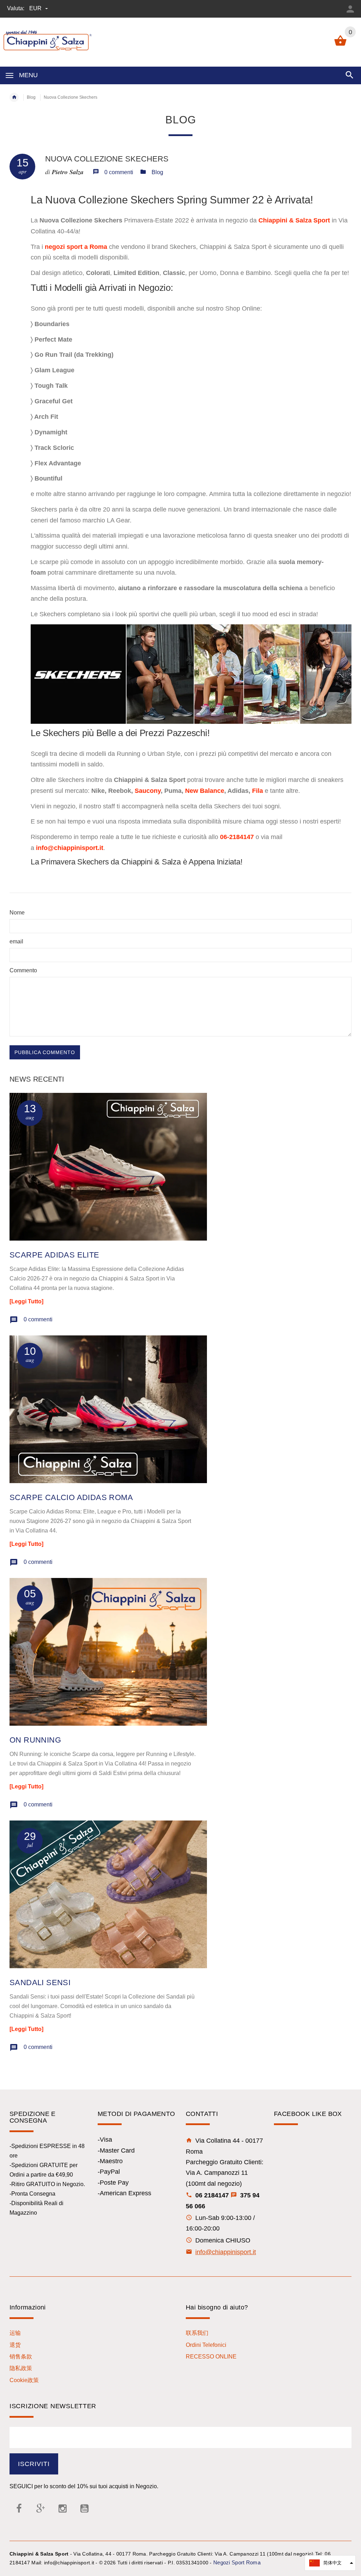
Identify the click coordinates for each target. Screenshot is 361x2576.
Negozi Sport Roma (237, 2562)
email (16, 941)
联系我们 (197, 2333)
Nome (17, 913)
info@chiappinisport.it (226, 2252)
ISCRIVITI (34, 2464)
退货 (15, 2345)
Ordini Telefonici (206, 2345)
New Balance (205, 791)
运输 (15, 2333)
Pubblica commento (45, 1052)
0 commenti (119, 172)
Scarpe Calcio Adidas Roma (71, 1497)
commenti (38, 1319)
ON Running (35, 1740)
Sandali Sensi (40, 1983)
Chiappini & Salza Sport (294, 220)
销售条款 (21, 2357)
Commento (23, 970)
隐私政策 (21, 2368)
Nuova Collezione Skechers (107, 159)
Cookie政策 (24, 2380)
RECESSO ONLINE (211, 2357)
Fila (258, 791)
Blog (31, 97)
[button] (330, 2563)
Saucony (148, 791)
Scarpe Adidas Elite (54, 1255)
